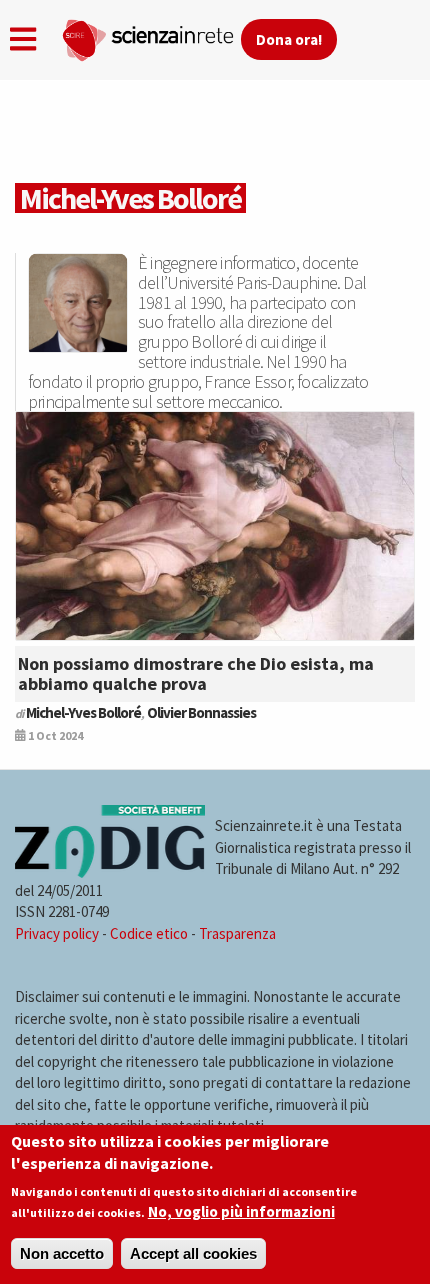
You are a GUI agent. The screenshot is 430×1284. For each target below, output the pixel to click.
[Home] (151, 36)
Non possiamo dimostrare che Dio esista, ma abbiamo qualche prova (196, 673)
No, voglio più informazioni (241, 1211)
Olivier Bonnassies (201, 712)
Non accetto (62, 1253)
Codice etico (149, 933)
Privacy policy (57, 933)
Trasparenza (237, 933)
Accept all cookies (193, 1253)
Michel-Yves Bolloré (83, 712)
